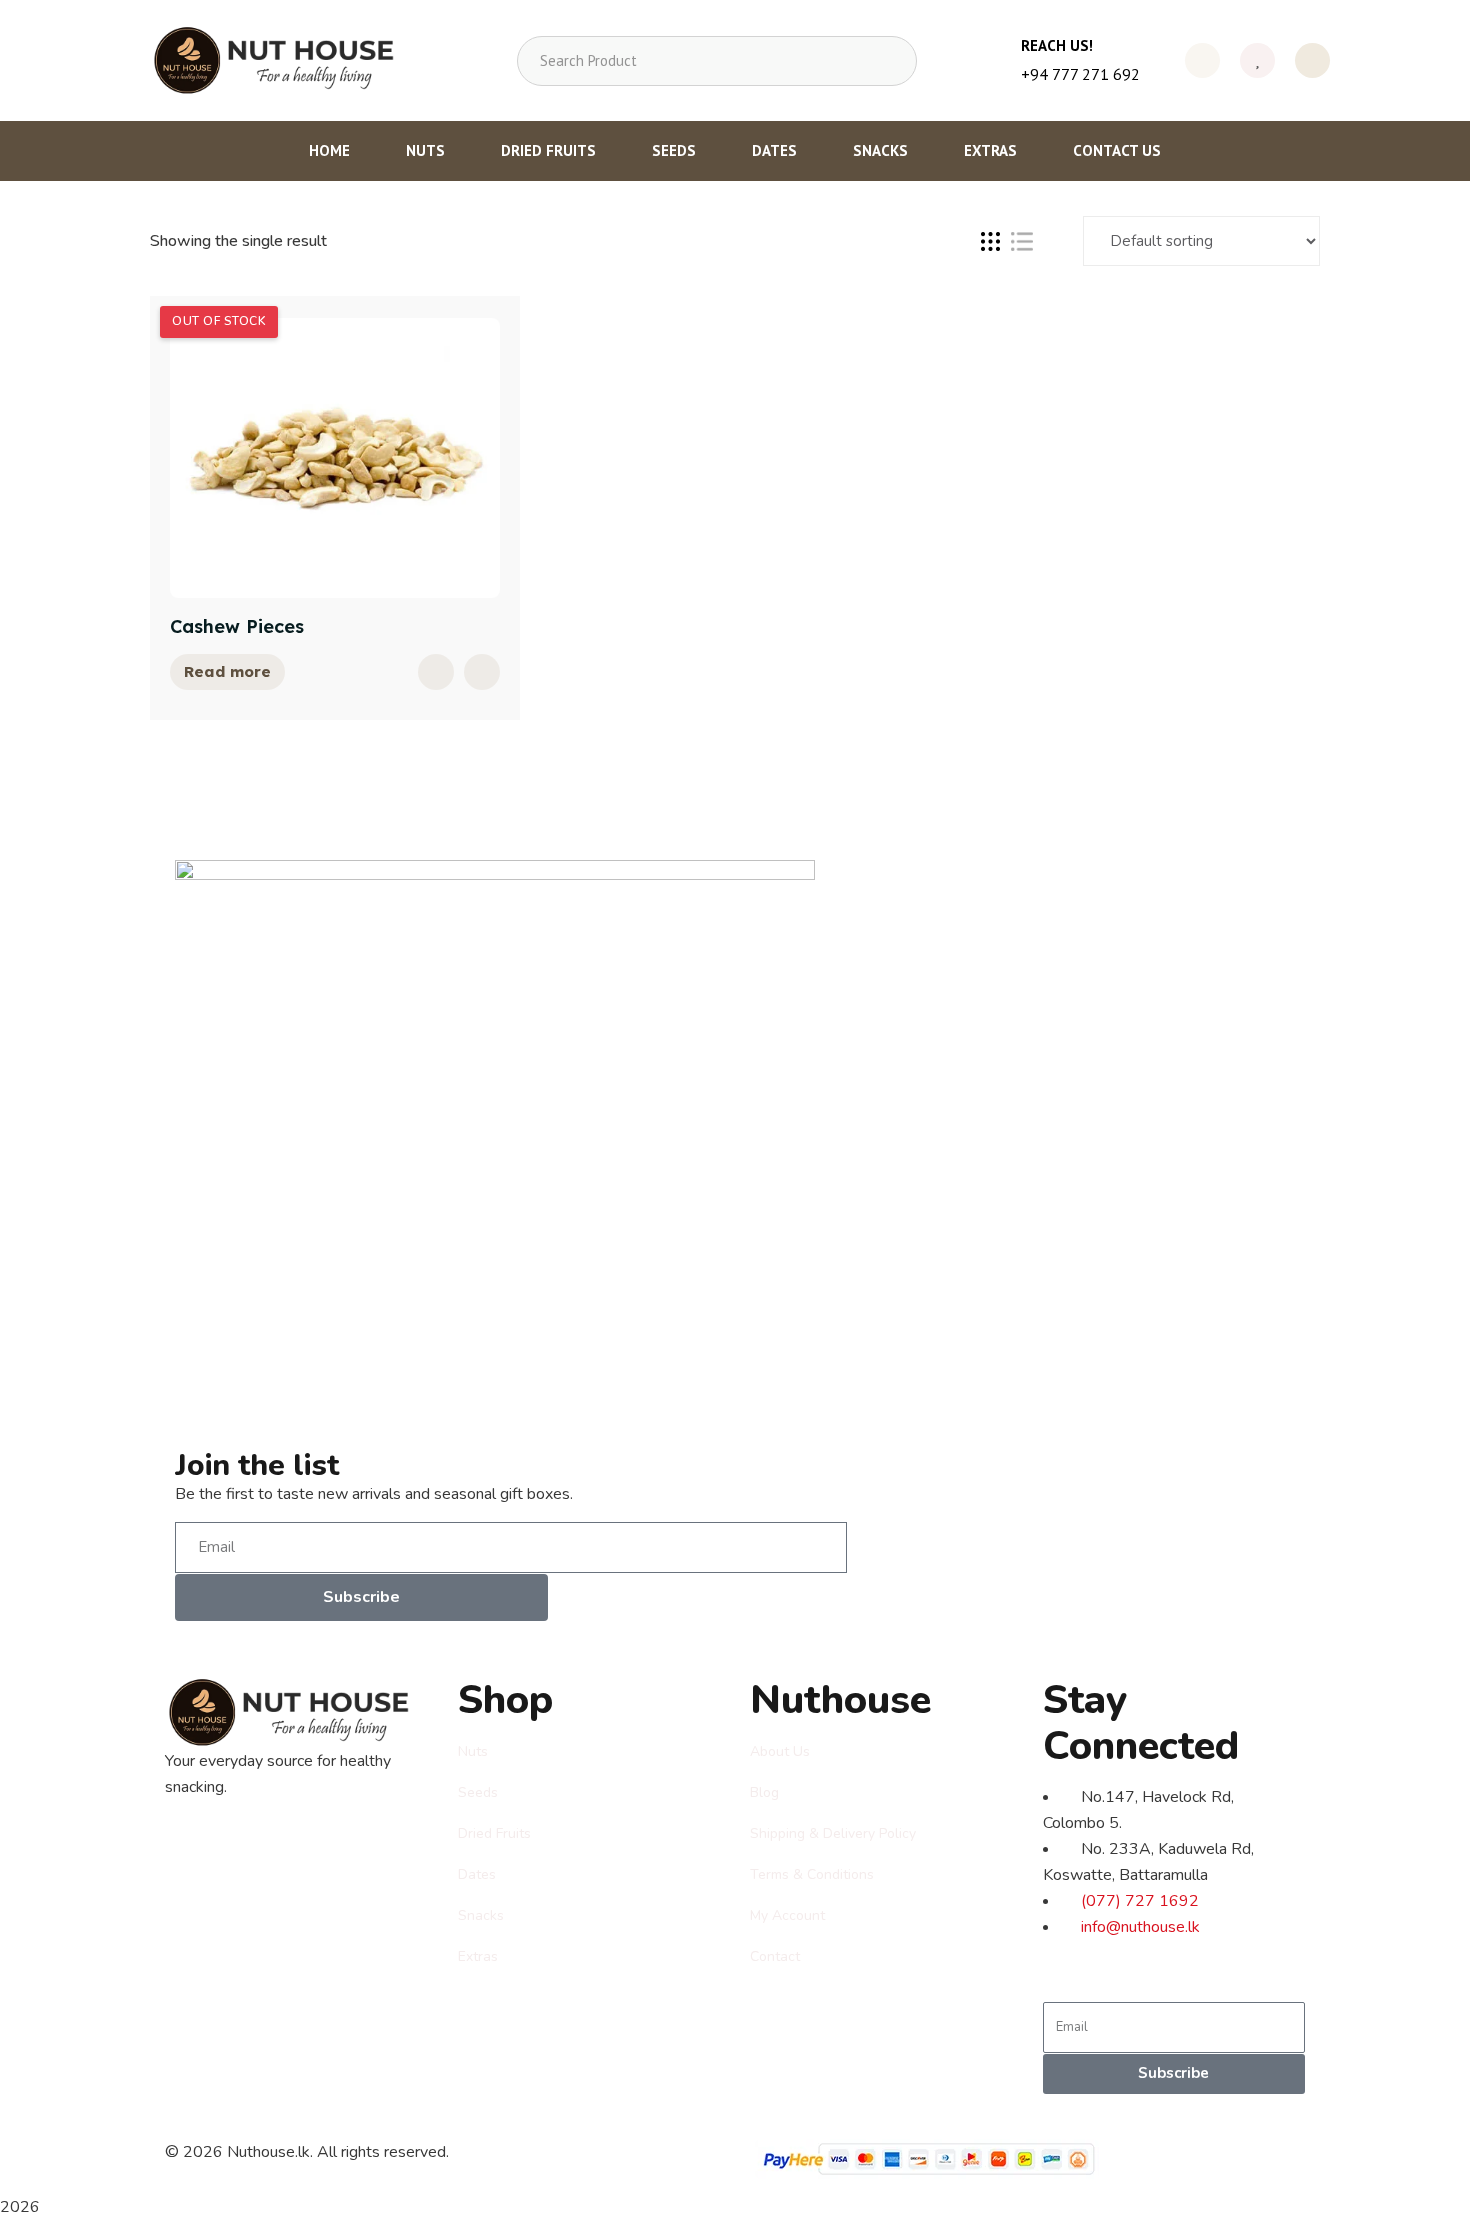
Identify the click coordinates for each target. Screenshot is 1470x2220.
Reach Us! (1057, 45)
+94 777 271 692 (1080, 74)
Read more (227, 671)
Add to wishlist (482, 672)
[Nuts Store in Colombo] (281, 60)
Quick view (436, 672)
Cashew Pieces (237, 626)
